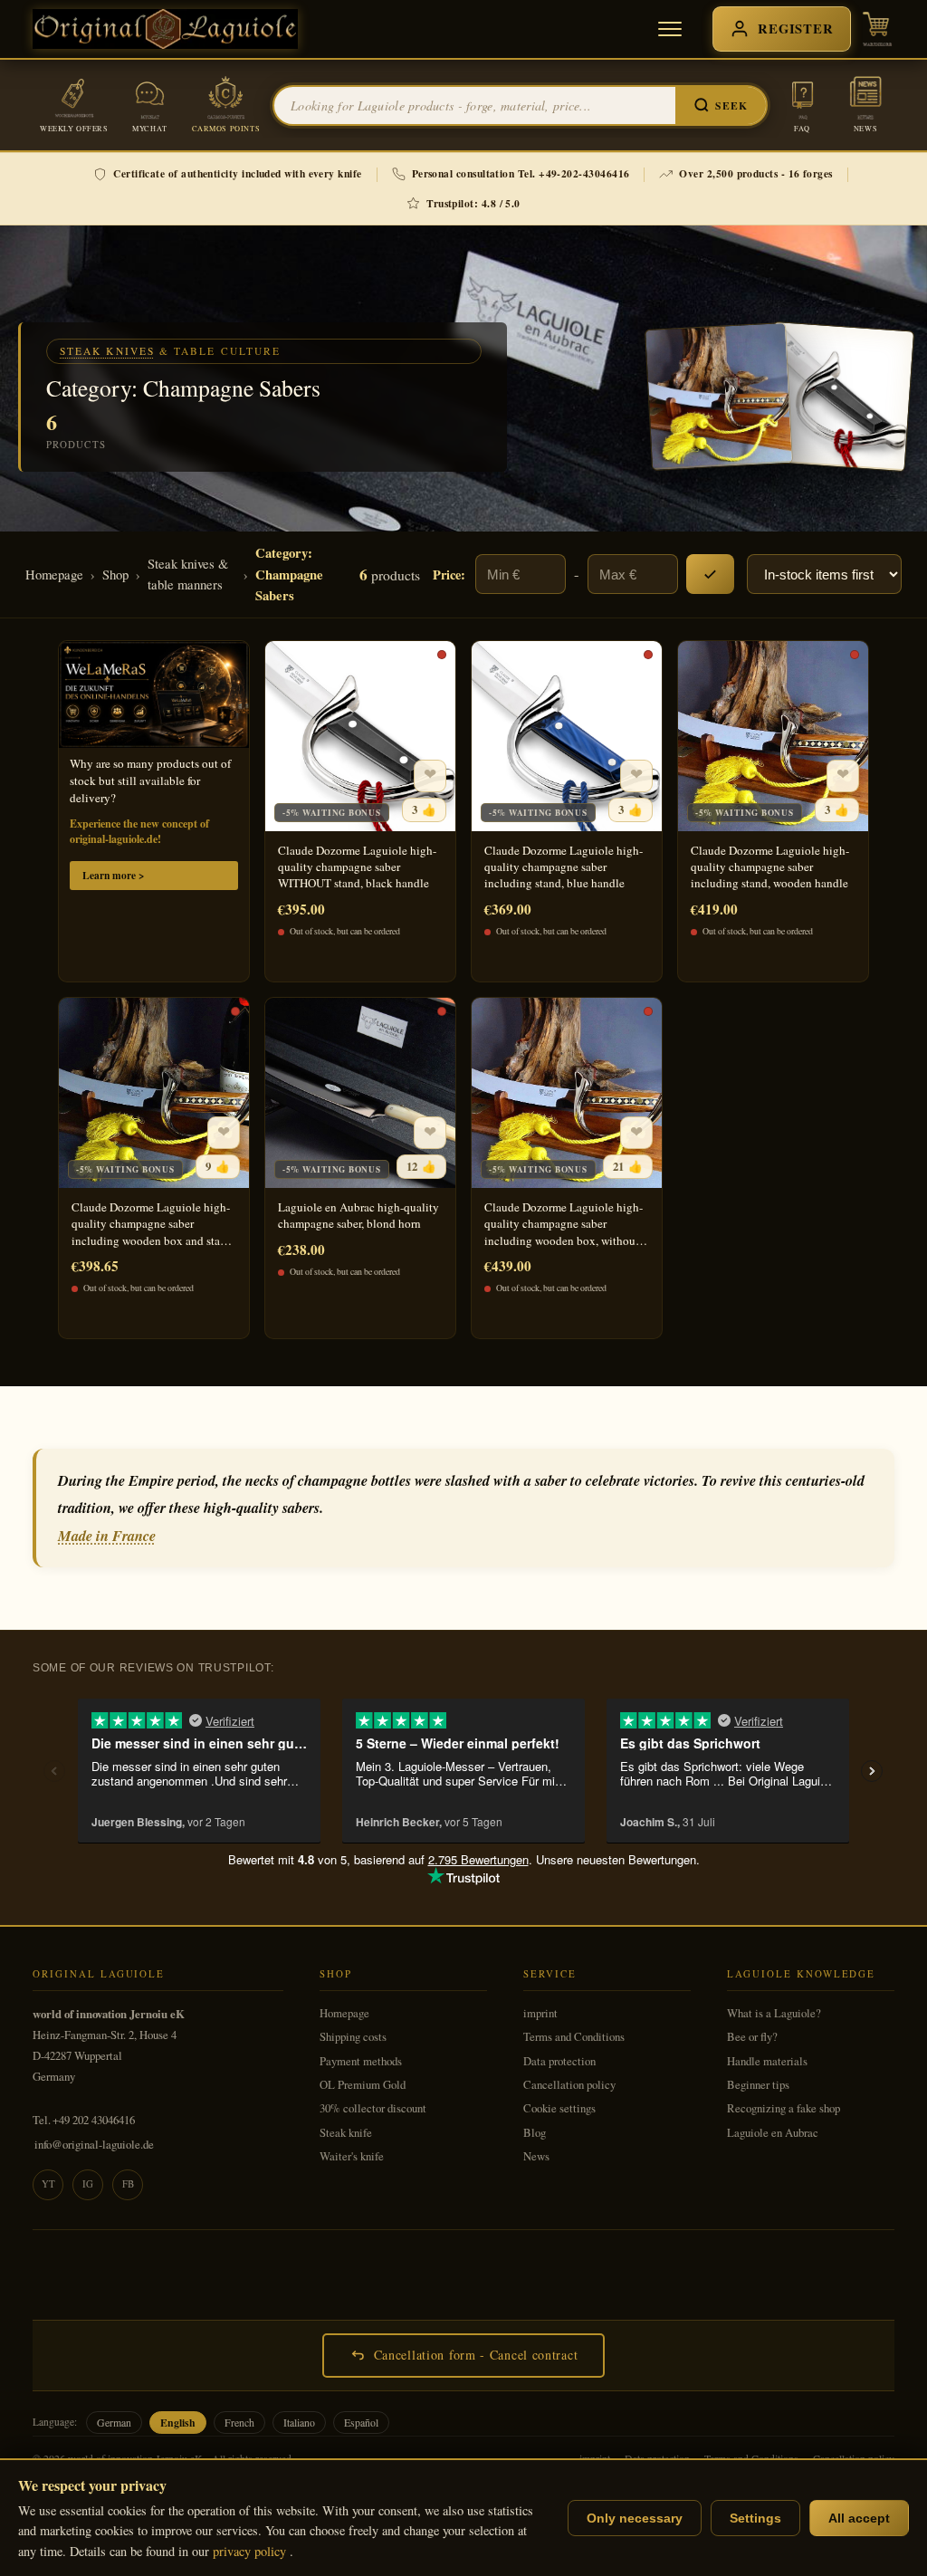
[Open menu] (670, 29)
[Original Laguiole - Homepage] (165, 29)
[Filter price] (710, 574)
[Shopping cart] (877, 29)
